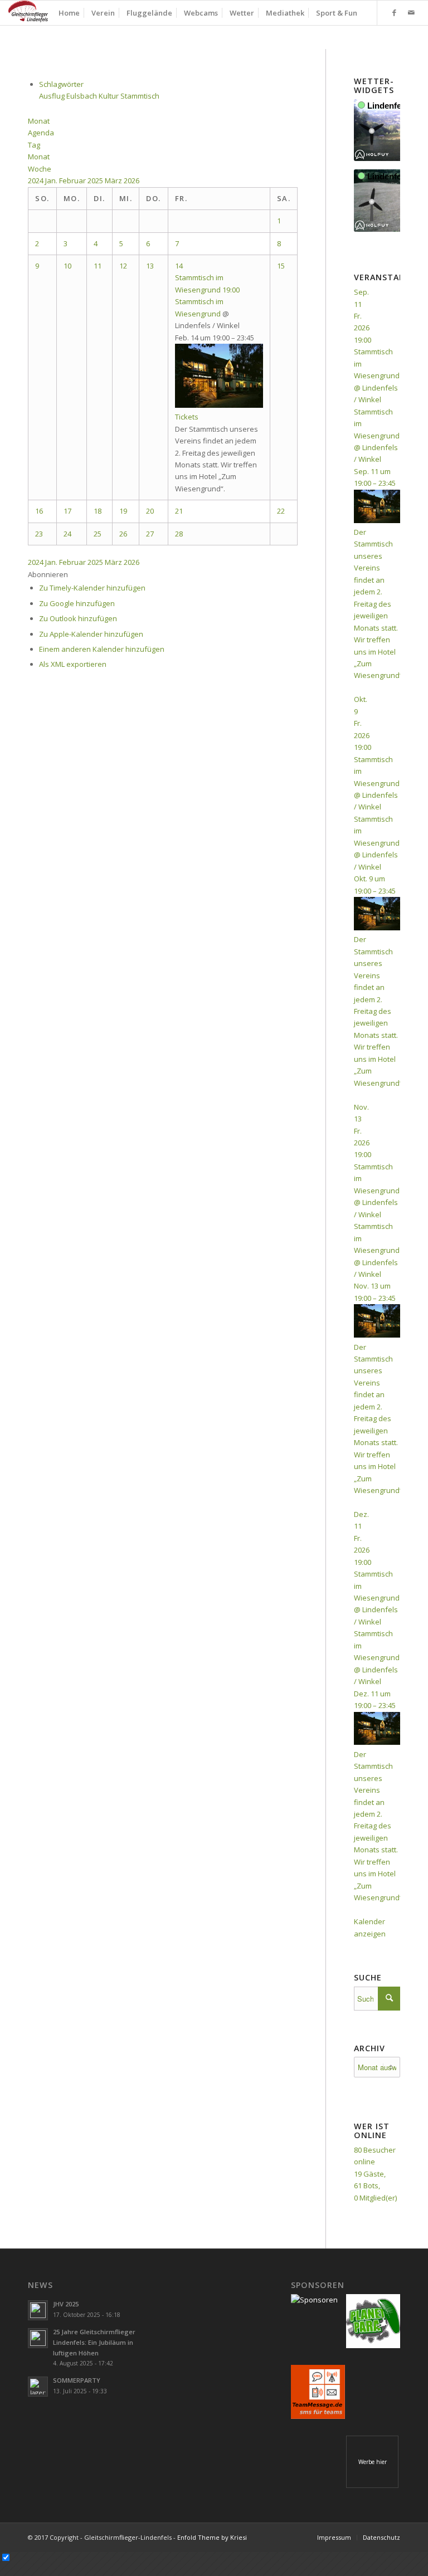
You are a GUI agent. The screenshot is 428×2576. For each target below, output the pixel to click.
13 (150, 266)
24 (67, 534)
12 (123, 266)
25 (98, 534)
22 (281, 511)
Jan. (52, 180)
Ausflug (53, 96)
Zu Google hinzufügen (77, 603)
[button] (48, 574)
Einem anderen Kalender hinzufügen (102, 649)
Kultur (110, 96)
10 (67, 266)
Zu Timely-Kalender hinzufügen (92, 588)
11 (98, 266)
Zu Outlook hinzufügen (78, 618)
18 (98, 511)
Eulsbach (82, 96)
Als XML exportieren (73, 664)
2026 (132, 180)
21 (179, 511)
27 (150, 534)
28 (179, 534)
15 (281, 266)
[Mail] (411, 12)
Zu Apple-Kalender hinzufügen (91, 634)
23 (39, 534)
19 (123, 511)
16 (39, 511)
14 (179, 266)
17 (67, 511)
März (114, 180)
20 (150, 511)
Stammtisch (140, 96)
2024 (37, 180)
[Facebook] (395, 12)
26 (123, 534)
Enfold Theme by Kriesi (212, 2537)
